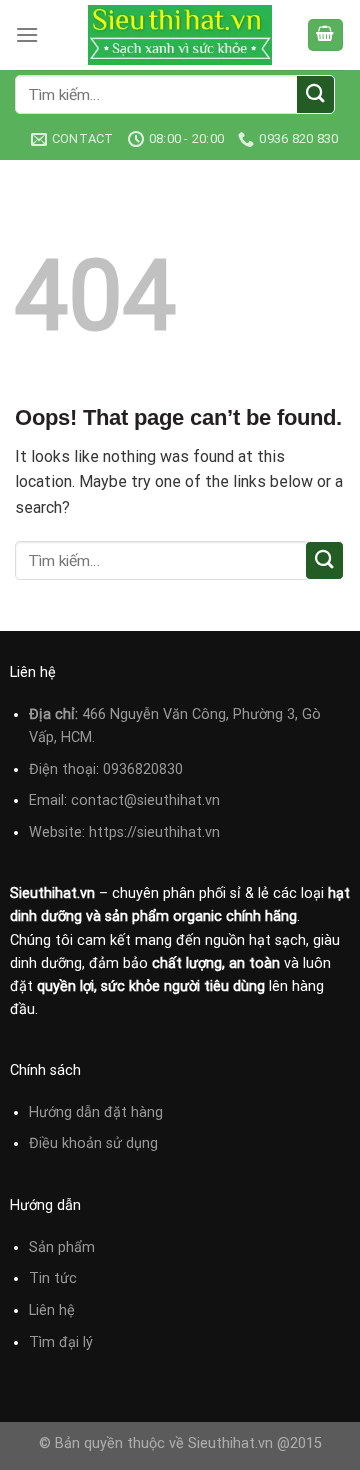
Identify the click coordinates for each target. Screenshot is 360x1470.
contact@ (104, 800)
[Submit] (315, 94)
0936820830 (143, 769)
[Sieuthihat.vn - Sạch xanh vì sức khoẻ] (180, 35)
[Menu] (27, 34)
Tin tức (53, 1278)
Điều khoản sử (77, 1143)
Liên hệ (52, 1310)
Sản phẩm (62, 1247)
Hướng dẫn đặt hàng (96, 1112)
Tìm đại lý (61, 1342)
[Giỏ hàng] (326, 35)
